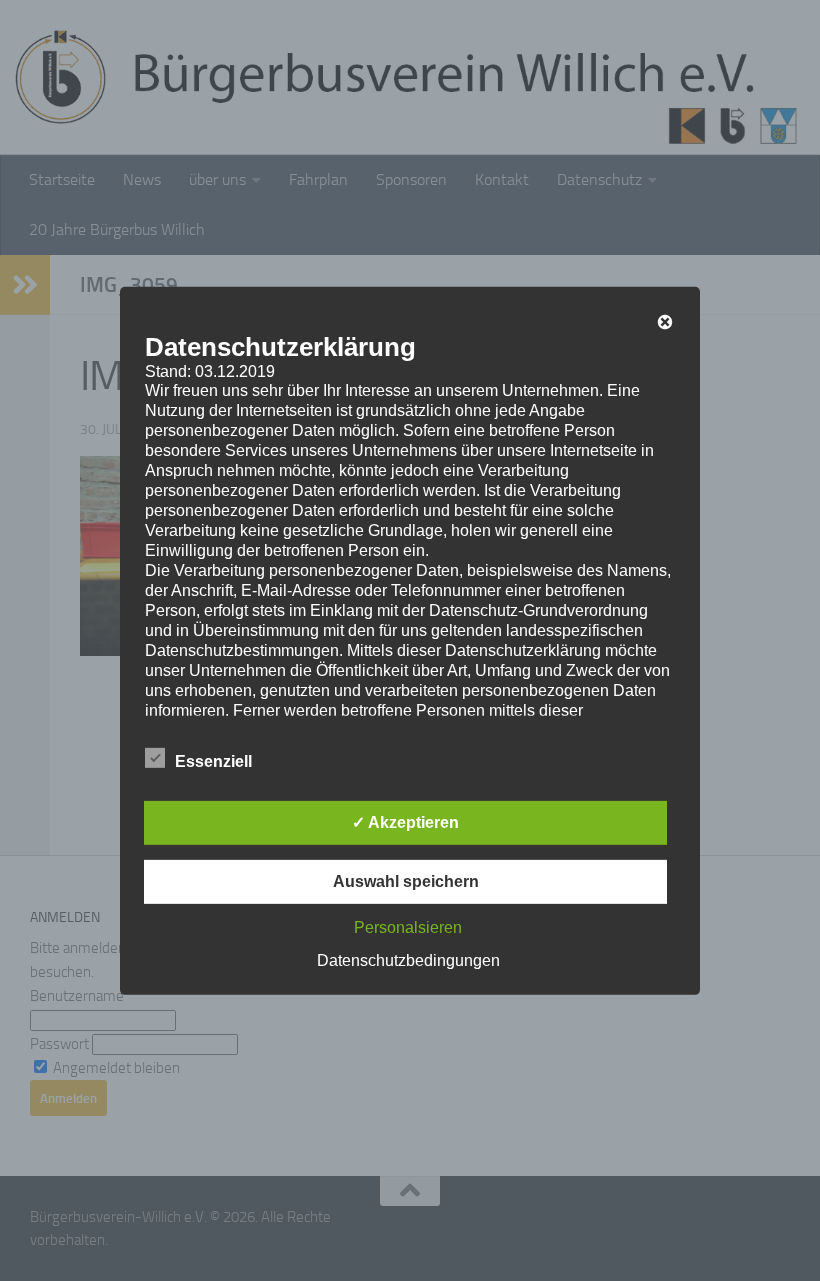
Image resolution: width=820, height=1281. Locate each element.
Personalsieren (408, 927)
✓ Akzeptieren (405, 822)
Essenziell (213, 761)
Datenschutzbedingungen (408, 960)
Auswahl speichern (406, 881)
